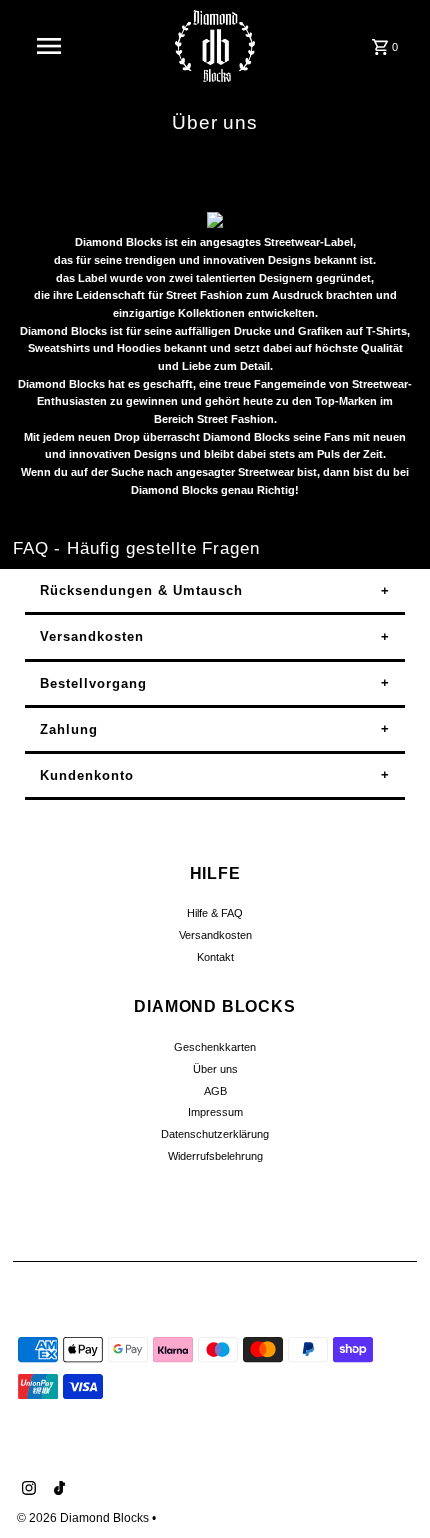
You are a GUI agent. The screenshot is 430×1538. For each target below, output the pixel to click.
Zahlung (69, 729)
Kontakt (215, 957)
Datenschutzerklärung (215, 1134)
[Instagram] (26, 1490)
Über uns (215, 1069)
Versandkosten (92, 636)
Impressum (215, 1112)
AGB (215, 1091)
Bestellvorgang (93, 683)
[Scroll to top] (387, 1485)
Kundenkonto (87, 775)
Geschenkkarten (215, 1047)
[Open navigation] (53, 46)
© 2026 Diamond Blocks (84, 1518)
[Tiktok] (57, 1490)
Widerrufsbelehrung (215, 1156)
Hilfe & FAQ (215, 913)
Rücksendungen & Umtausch (141, 590)
